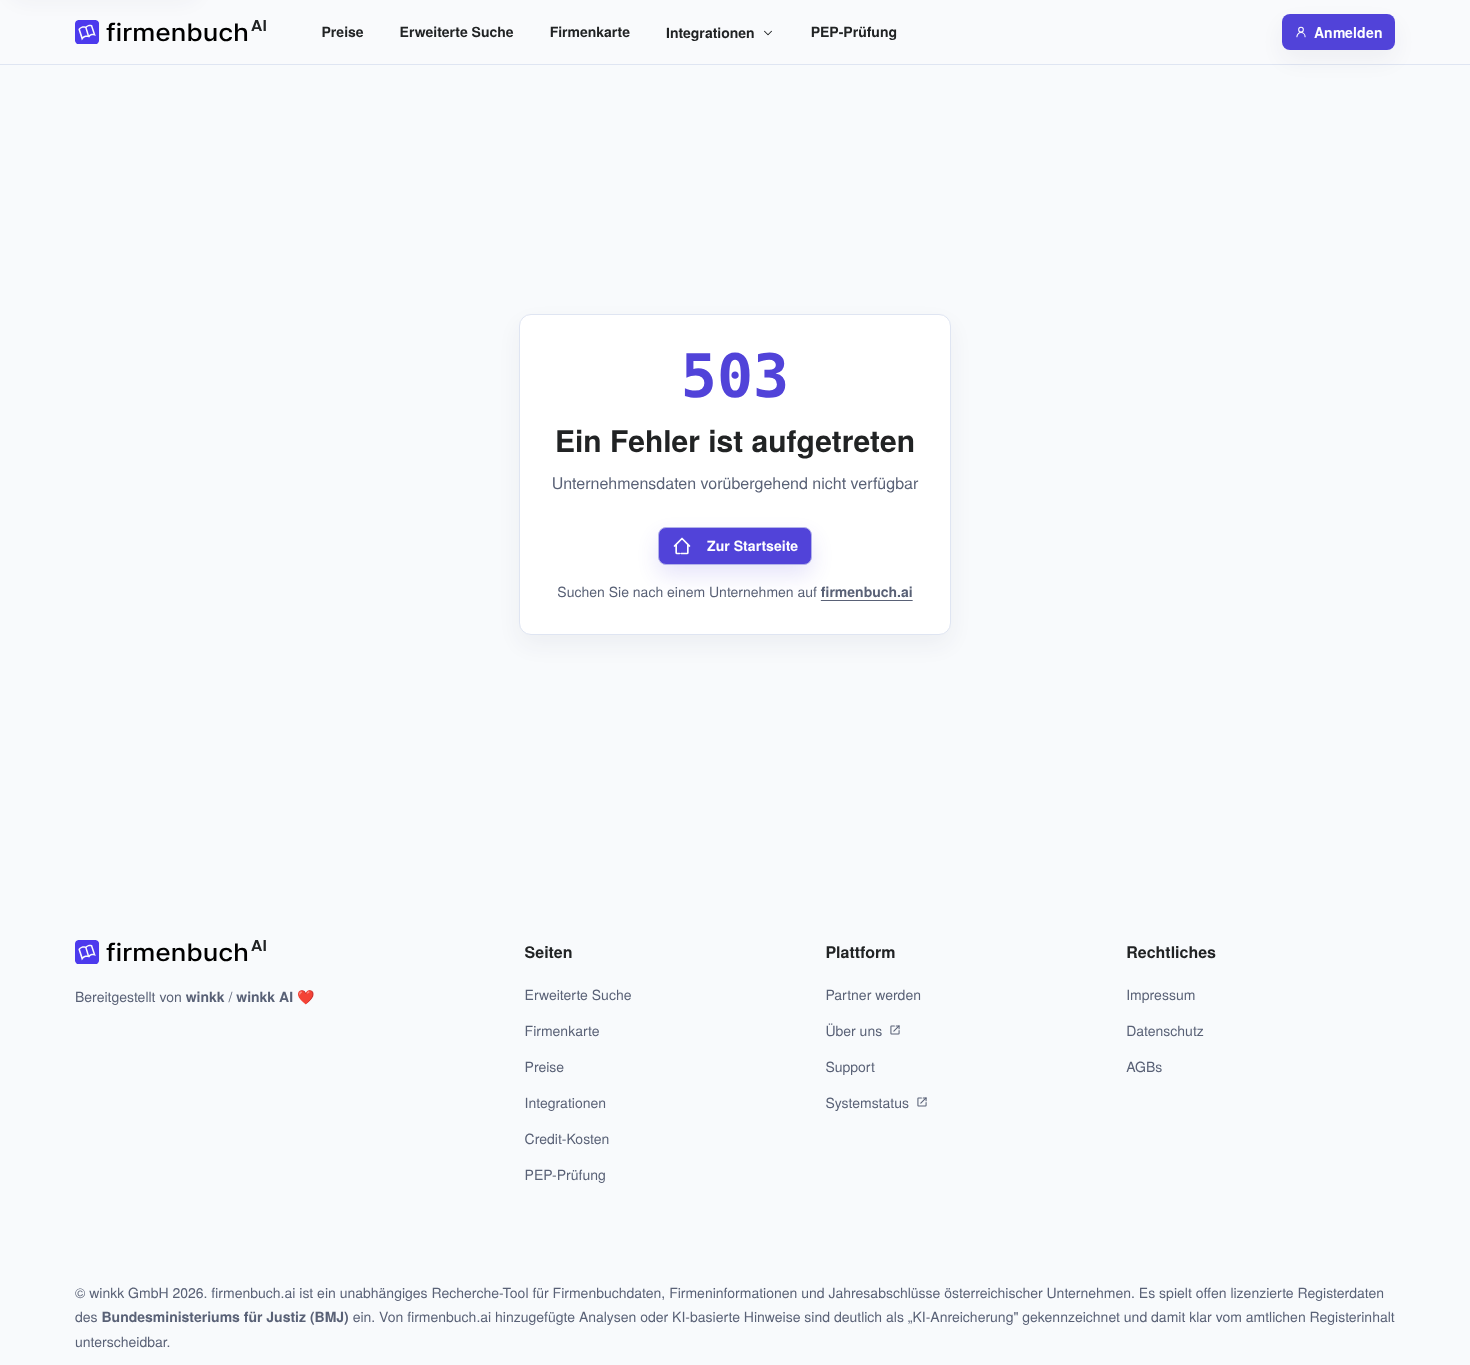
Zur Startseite (752, 546)
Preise (343, 32)
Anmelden (1348, 32)
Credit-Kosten (567, 1138)
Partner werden (873, 994)
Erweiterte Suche (457, 32)
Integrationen (710, 33)
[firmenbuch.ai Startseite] (170, 32)
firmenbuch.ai (867, 592)
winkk (205, 997)
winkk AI (264, 997)
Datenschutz (1165, 1030)
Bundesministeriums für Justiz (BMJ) (224, 1317)
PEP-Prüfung (854, 32)
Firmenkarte (590, 32)
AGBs (1144, 1066)
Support (849, 1066)
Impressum (1160, 994)
